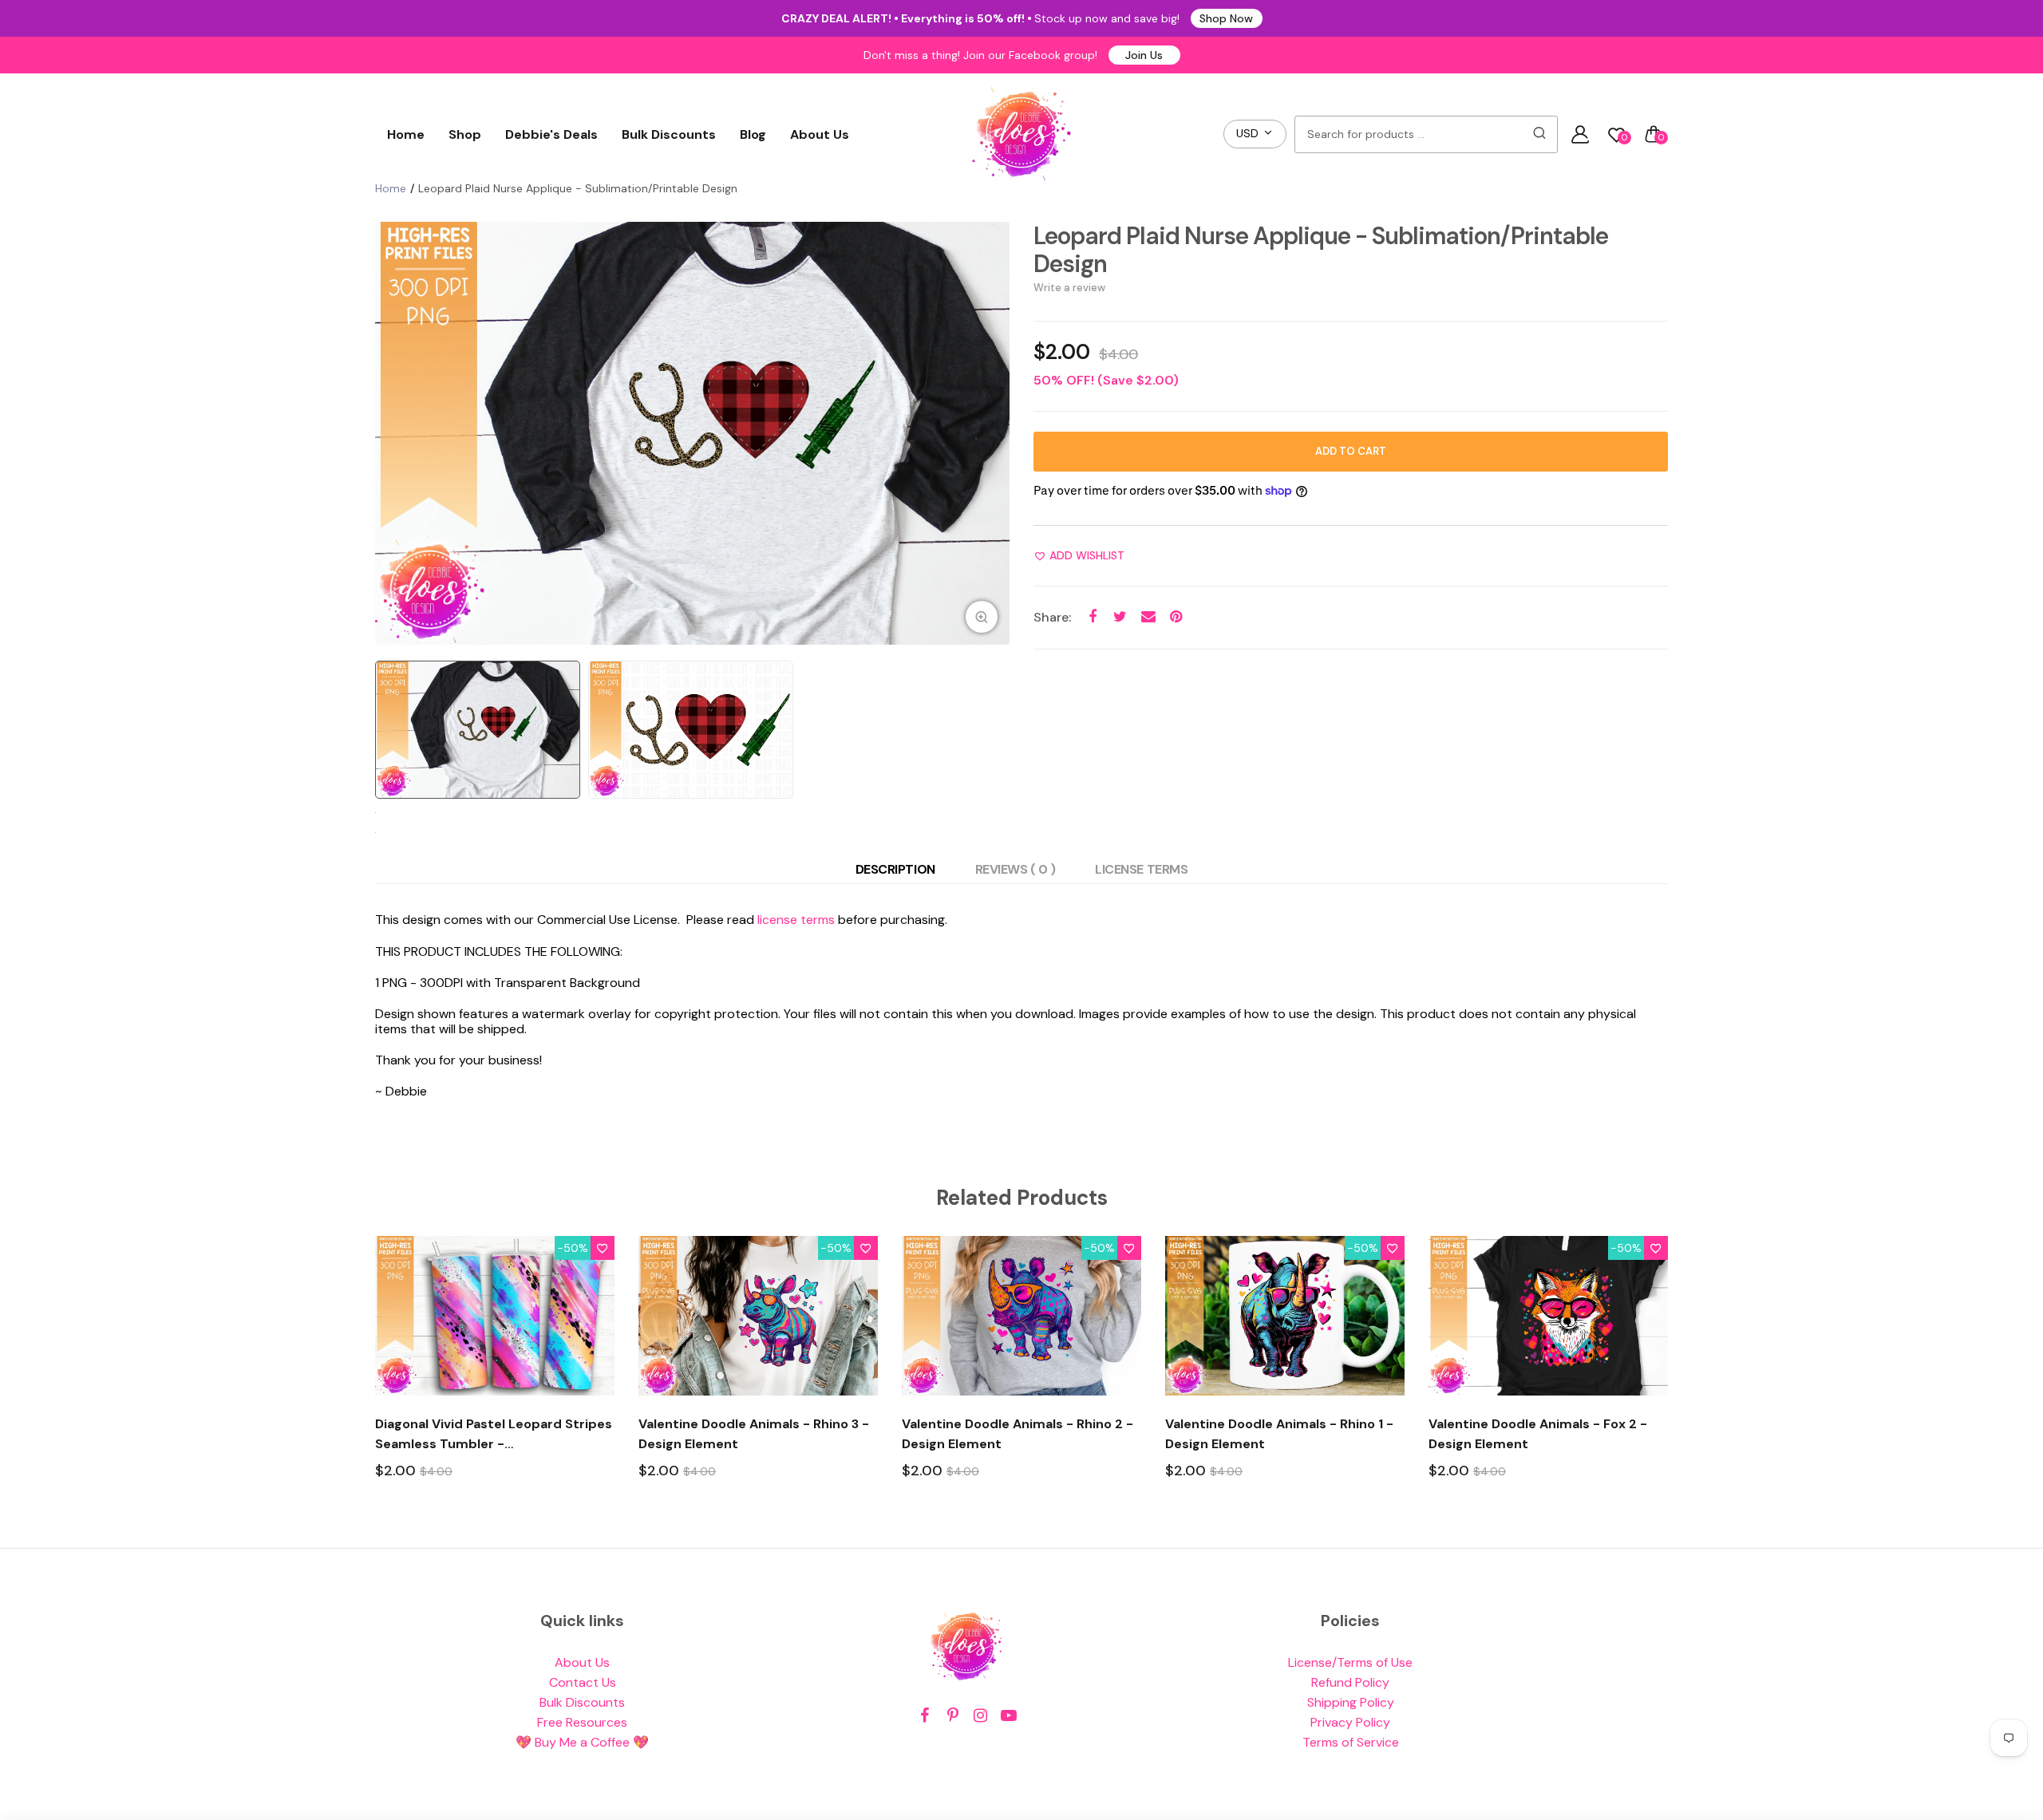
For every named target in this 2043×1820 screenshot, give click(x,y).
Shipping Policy (1351, 1702)
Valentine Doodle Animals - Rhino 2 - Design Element (1018, 1434)
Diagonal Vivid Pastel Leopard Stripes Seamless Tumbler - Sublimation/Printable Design (494, 1435)
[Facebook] (925, 1716)
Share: (1052, 617)
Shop (465, 134)
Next (994, 433)
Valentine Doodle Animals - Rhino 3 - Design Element (754, 1434)
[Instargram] (980, 1716)
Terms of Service (1351, 1742)
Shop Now (1226, 18)
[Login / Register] (1580, 134)
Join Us (1144, 55)
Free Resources (582, 1722)
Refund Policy (1350, 1682)
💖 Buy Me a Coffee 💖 (582, 1742)
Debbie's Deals (551, 134)
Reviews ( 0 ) (1016, 869)
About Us (820, 134)
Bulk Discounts (669, 134)
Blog (753, 134)
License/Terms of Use (1350, 1662)
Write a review (1069, 288)
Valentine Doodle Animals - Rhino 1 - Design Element (1279, 1434)
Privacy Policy (1350, 1722)
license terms (796, 920)
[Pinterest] (952, 1716)
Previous (391, 433)
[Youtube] (1008, 1716)
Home (406, 134)
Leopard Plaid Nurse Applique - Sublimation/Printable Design (1321, 250)
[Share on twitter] (1120, 617)
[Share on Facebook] (1092, 617)
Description (895, 869)
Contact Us (583, 1682)
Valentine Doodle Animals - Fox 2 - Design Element (1538, 1434)
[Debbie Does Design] (1021, 134)
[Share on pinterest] (1176, 617)
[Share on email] (1148, 617)
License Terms (1141, 869)
